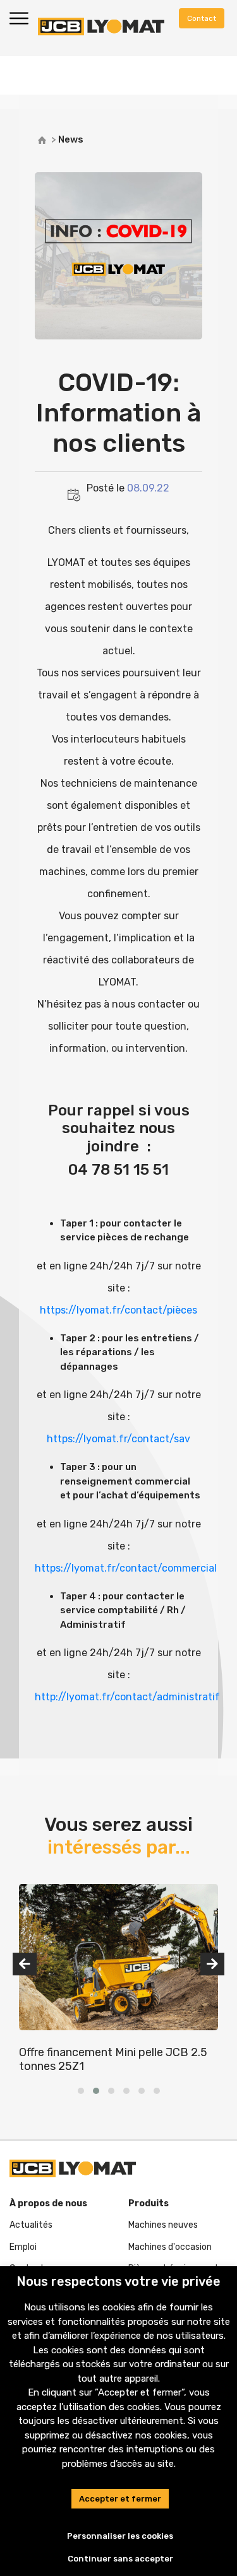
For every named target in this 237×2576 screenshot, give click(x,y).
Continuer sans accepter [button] (120, 2559)
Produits (149, 2203)
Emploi (23, 2247)
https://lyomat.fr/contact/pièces (118, 1310)
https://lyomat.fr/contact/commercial (126, 1568)
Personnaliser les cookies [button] (120, 2536)
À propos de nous (48, 2203)
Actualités (31, 2225)
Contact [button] (202, 18)
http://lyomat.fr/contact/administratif (127, 1697)
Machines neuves (163, 2225)
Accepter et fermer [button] (120, 2499)
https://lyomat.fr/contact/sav (118, 1439)
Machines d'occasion (170, 2247)
